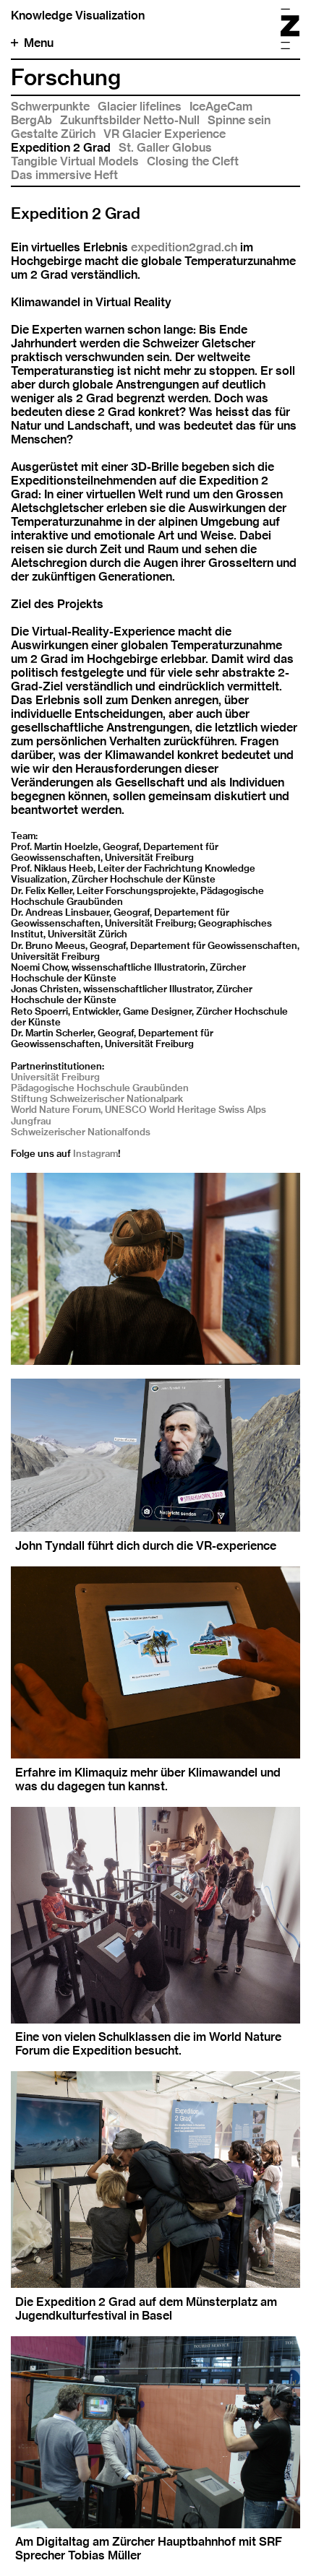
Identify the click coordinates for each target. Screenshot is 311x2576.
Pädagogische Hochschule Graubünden (100, 1088)
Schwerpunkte (50, 107)
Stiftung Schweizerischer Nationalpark (97, 1098)
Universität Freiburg (55, 1077)
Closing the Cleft (193, 161)
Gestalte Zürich (53, 134)
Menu (39, 43)
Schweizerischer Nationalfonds (81, 1132)
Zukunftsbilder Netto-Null (130, 120)
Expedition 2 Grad (61, 148)
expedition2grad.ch (184, 247)
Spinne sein (239, 120)
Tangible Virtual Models (75, 161)
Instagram (95, 1153)
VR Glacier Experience (165, 134)
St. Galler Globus (165, 148)
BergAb (31, 120)
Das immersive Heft (64, 175)
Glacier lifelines (140, 107)
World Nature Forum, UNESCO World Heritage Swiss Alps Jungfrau (139, 1115)
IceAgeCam (221, 107)
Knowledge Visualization (78, 16)
